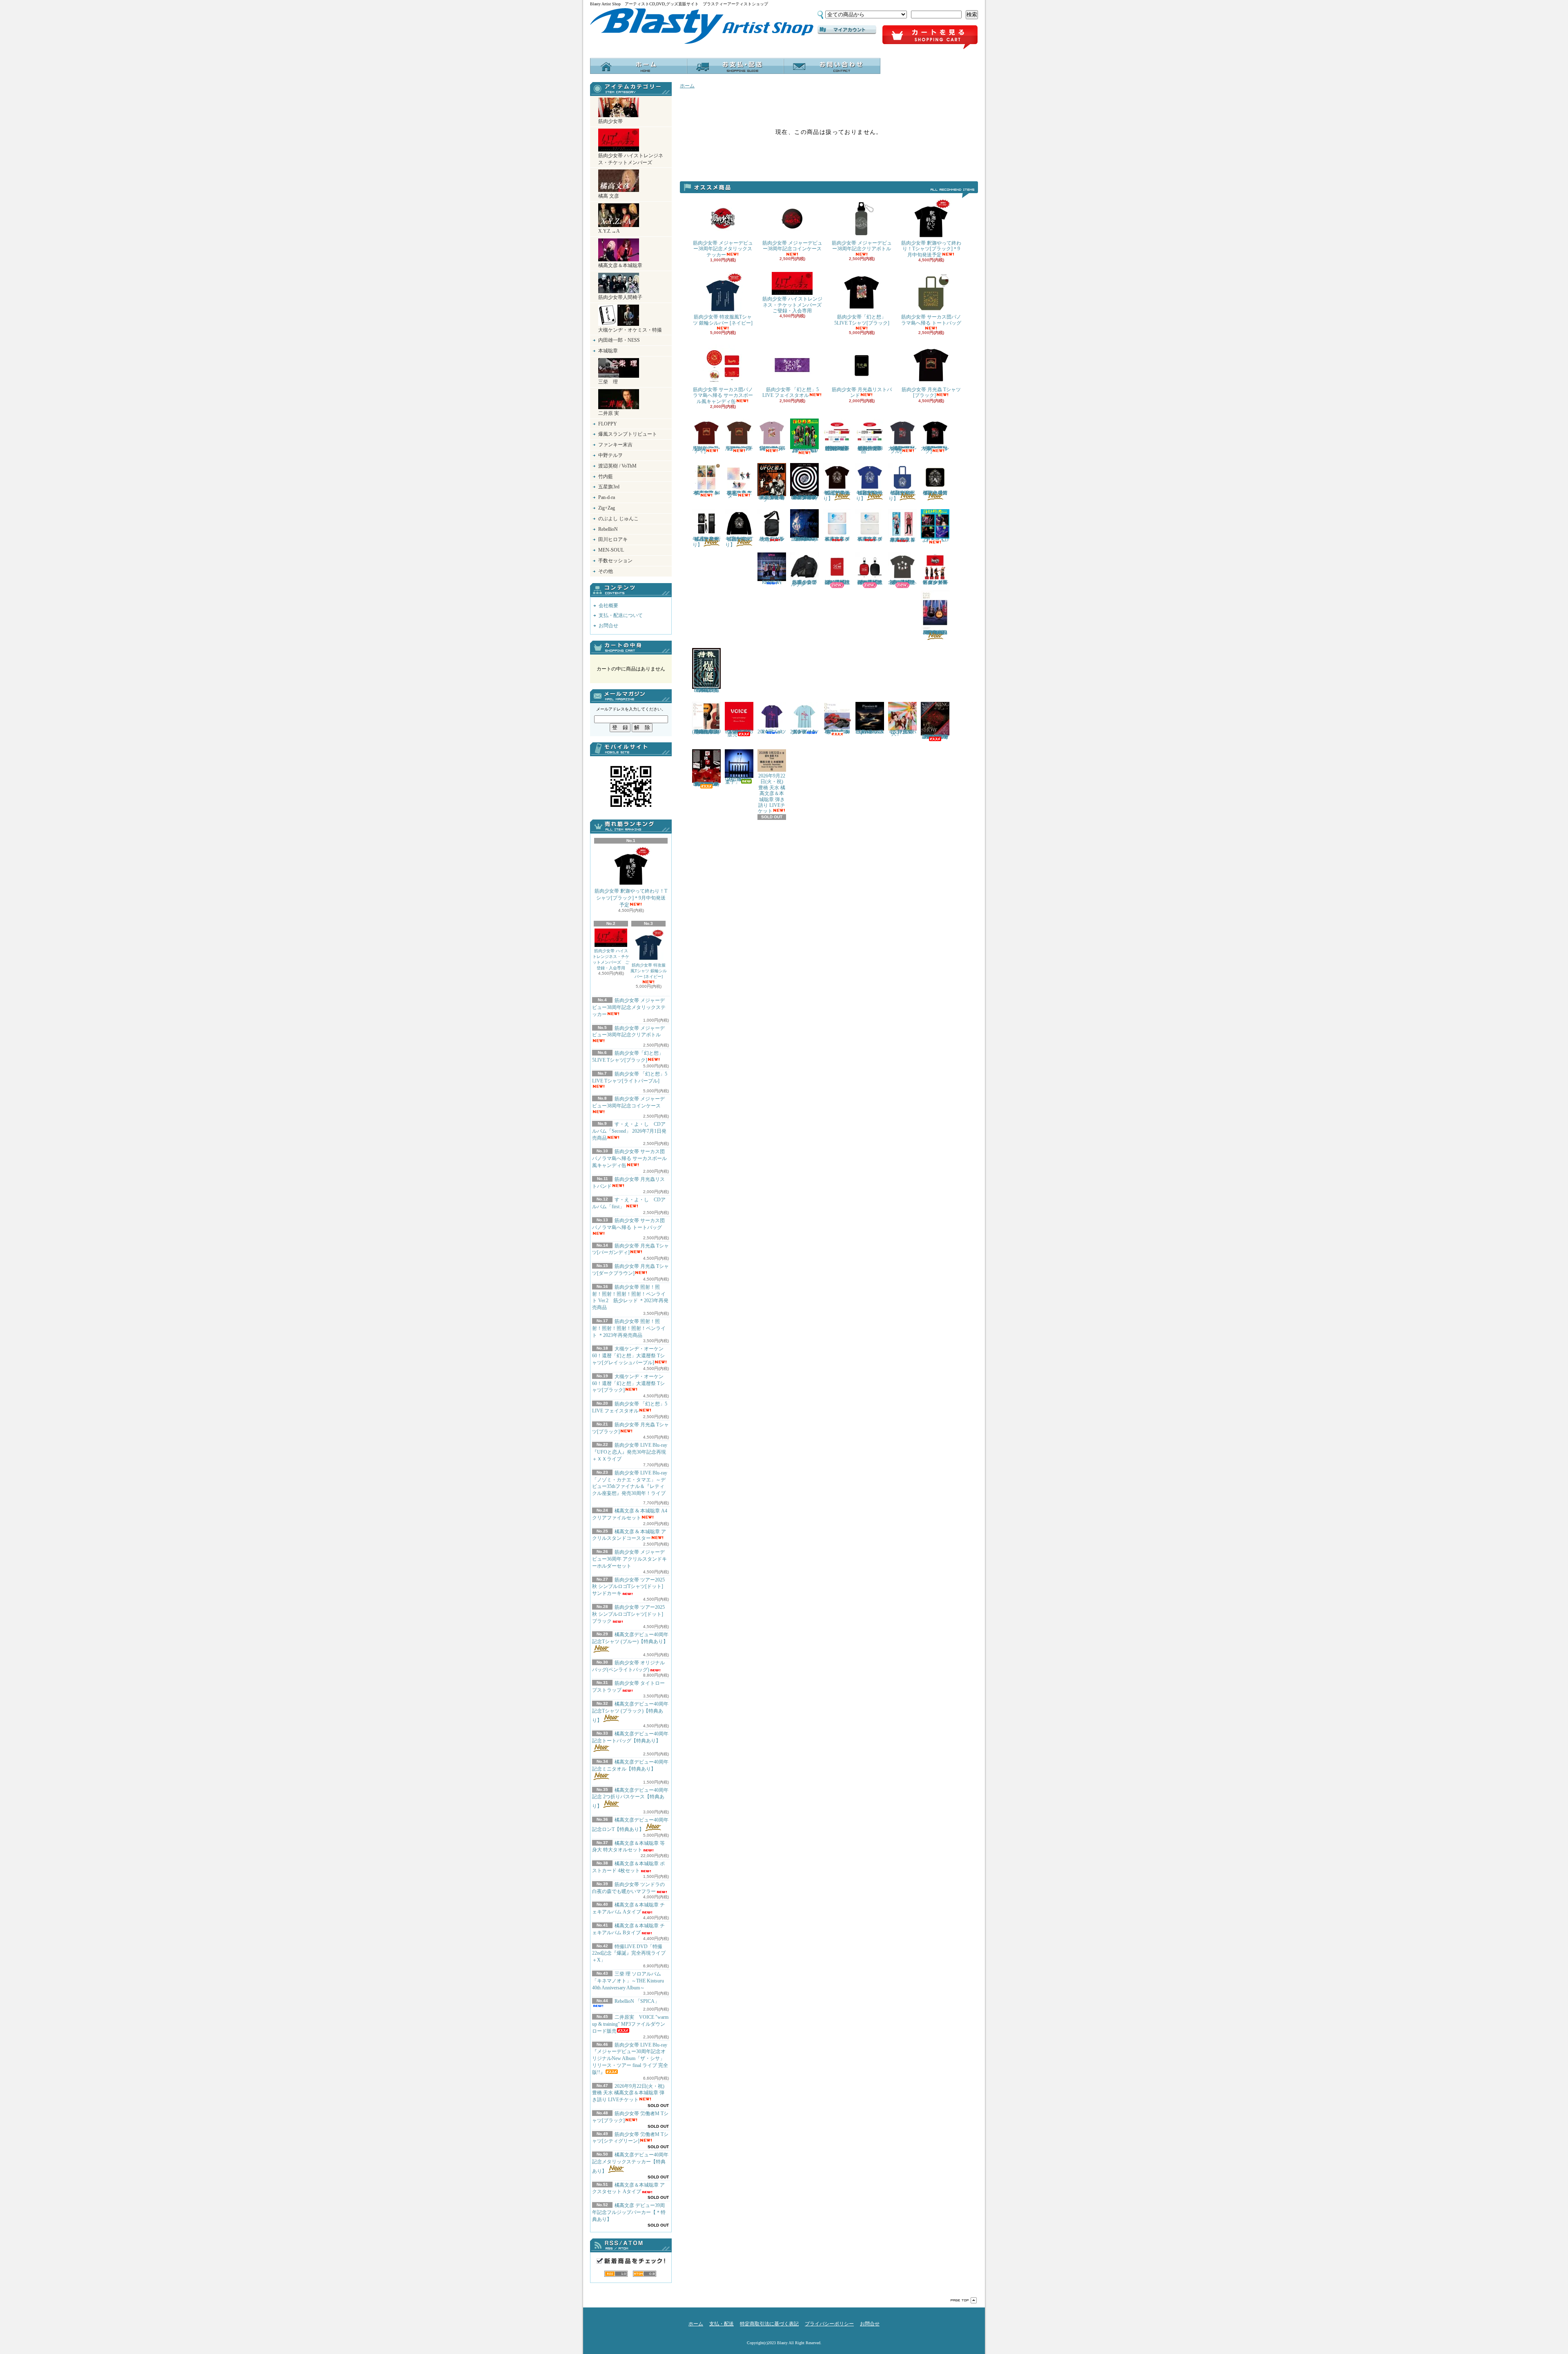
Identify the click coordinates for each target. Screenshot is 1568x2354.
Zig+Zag (607, 508)
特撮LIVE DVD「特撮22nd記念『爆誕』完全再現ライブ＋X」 (629, 1953)
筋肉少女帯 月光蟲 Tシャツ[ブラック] (931, 392)
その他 (606, 571)
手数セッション (615, 561)
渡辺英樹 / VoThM (617, 466)
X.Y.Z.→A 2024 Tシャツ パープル (772, 732)
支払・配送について (735, 66)
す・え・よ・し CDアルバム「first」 (935, 540)
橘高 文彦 (609, 196)
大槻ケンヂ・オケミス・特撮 (630, 330)
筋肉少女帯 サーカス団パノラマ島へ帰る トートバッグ (628, 1224)
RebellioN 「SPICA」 (637, 2001)
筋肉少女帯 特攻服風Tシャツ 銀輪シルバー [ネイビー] (649, 971)
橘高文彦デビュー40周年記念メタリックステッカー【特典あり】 (630, 2163)
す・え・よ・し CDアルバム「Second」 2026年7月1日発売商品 (629, 1131)
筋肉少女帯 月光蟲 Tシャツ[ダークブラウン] (739, 448)
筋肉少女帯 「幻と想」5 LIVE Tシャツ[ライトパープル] (630, 1077)
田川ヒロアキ (613, 539)
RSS (616, 2274)
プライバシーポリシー (829, 2324)
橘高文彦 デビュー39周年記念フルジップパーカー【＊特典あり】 (629, 2212)
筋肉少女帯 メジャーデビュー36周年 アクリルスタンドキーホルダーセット (629, 1559)
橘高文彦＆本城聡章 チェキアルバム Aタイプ (837, 539)
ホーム (638, 66)
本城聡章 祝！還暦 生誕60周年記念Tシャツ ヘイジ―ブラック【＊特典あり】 (902, 582)
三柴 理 (608, 382)
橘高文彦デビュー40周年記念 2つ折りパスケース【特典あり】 (630, 1798)
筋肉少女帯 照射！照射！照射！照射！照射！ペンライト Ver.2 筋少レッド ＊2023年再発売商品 (839, 448)
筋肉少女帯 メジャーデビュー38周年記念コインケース (628, 1102)
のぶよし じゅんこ (618, 519)
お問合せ (832, 66)
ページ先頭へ (964, 2300)
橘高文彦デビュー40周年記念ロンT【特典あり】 (739, 542)
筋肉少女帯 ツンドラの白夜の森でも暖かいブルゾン (804, 583)
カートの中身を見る (631, 648)
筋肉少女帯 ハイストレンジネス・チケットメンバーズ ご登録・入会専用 (611, 959)
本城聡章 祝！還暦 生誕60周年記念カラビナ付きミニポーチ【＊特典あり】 (870, 582)
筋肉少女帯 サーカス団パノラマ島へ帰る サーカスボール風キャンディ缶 (629, 1158)
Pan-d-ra (607, 497)
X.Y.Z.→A (609, 231)
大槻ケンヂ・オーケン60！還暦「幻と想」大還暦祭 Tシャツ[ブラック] (628, 1383)
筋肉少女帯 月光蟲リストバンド (862, 392)
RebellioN (608, 529)
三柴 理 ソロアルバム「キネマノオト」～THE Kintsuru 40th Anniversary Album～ (628, 1981)
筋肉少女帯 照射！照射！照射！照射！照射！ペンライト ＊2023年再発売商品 (629, 1328)
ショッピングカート (930, 38)
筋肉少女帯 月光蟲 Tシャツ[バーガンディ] (630, 1249)
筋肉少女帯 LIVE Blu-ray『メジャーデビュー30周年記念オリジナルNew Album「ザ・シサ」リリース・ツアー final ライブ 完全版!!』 (630, 2059)
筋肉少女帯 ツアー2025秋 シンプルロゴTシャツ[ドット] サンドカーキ (628, 1587)
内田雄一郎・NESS (619, 340)
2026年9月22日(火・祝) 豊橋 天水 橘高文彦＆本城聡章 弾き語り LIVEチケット (628, 2093)
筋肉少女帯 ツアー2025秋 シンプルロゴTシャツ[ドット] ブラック (628, 1614)
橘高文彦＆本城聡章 (620, 265)
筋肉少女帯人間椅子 (620, 297)
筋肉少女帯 (610, 121)
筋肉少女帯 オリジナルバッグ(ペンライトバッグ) (772, 539)
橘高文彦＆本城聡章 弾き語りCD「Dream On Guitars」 (837, 732)
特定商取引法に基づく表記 (769, 2324)
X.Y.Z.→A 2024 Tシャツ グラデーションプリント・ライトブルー (804, 732)
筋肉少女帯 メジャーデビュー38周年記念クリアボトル (628, 1032)
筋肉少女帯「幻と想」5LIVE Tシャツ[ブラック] (862, 320)
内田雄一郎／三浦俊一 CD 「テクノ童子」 (741, 781)
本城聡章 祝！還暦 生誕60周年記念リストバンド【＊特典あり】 (837, 582)
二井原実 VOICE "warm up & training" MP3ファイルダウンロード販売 (630, 2024)
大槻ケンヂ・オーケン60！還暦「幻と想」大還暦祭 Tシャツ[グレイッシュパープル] (628, 1356)
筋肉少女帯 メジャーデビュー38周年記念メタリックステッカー (629, 1007)
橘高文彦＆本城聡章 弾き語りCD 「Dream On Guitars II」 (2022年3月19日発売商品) (706, 732)
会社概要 (608, 606)
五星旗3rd (609, 487)
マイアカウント (847, 30)
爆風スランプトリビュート (628, 434)
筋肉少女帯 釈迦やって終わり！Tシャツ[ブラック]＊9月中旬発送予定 (631, 898)
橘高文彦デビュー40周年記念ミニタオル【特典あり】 (630, 1765)
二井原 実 (609, 413)
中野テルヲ (610, 455)
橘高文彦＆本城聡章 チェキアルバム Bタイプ (870, 539)
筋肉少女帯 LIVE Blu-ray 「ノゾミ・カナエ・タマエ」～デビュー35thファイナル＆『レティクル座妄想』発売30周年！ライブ (630, 1483)
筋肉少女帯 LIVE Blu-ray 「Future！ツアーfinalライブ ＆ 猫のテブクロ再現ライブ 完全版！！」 (935, 737)
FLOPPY (608, 424)
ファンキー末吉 (615, 445)
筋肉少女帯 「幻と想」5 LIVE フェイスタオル (791, 392)
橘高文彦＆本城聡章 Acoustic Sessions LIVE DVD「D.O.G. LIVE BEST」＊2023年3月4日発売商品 (935, 632)
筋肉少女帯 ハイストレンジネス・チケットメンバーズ (631, 159)
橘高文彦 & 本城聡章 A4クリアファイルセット (706, 493)
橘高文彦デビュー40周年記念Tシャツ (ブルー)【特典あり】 (630, 1638)
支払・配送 (722, 2324)
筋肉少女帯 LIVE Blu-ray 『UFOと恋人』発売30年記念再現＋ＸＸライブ (630, 1452)
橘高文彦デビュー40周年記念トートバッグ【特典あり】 (630, 1737)
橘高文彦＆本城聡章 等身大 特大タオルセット (628, 1847)
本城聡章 (608, 351)
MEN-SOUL (611, 550)
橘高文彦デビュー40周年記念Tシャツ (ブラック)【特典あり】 (630, 1712)
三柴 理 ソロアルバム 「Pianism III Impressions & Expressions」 (870, 732)
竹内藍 (606, 477)
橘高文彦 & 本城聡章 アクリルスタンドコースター (739, 494)
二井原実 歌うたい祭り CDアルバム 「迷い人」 (903, 733)
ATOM (645, 2274)
